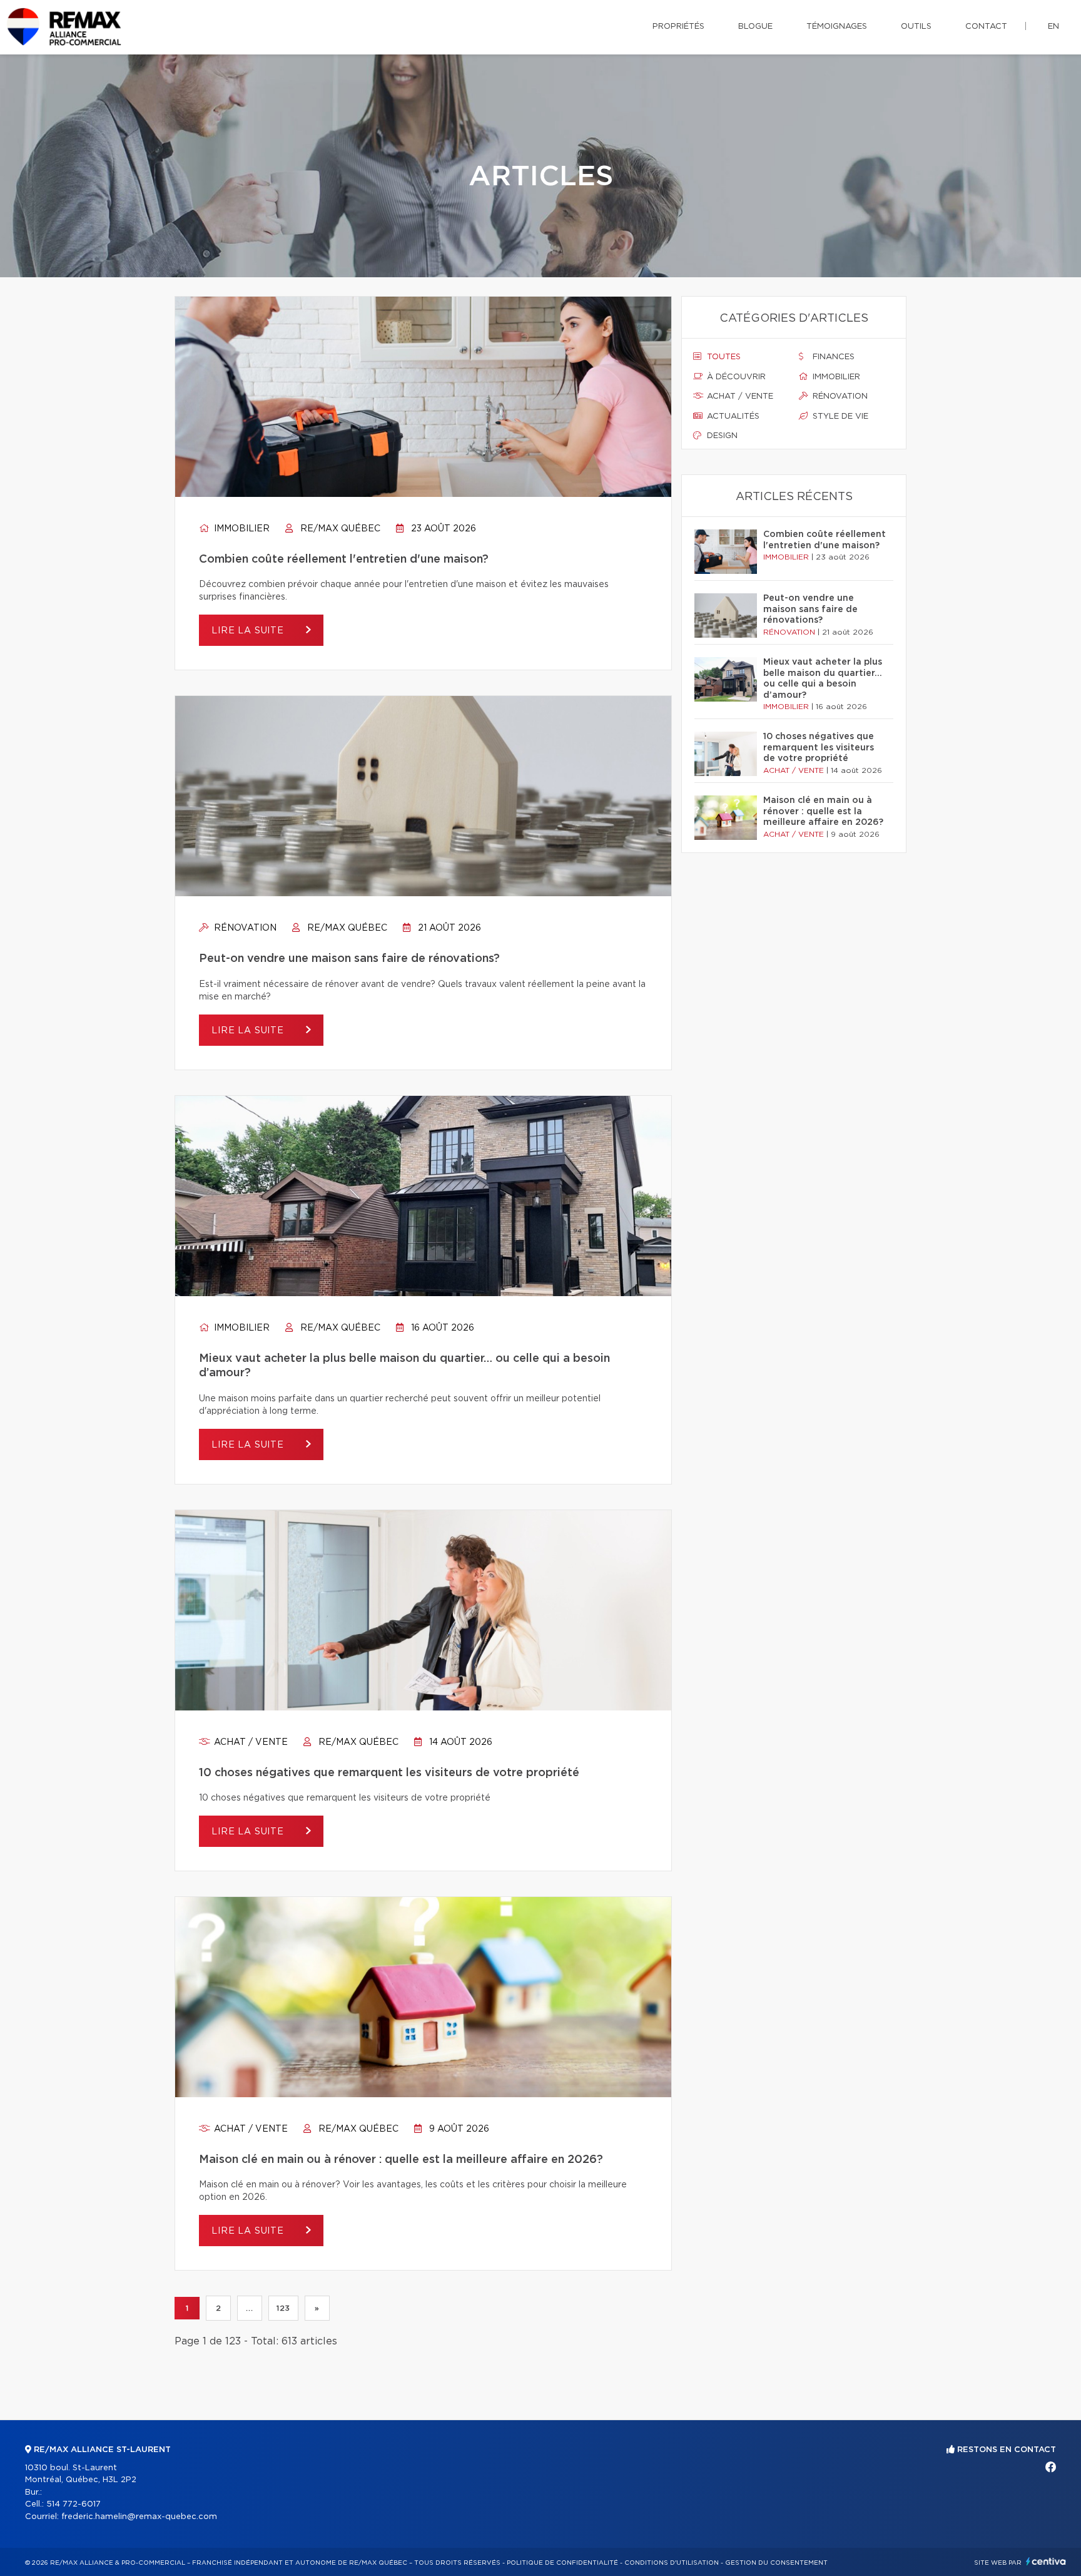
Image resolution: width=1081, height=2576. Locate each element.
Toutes (723, 357)
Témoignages (837, 27)
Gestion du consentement (776, 2563)
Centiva (1046, 2561)
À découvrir (735, 377)
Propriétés (678, 27)
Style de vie (839, 417)
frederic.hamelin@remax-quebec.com (139, 2517)
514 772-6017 (74, 2504)
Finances (832, 357)
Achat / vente (250, 1742)
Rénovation (244, 928)
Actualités (732, 417)
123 (283, 2308)
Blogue (755, 27)
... (249, 2308)
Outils (916, 27)
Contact (986, 27)
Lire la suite (249, 631)
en (1053, 27)
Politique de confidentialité (562, 2563)
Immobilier (241, 529)
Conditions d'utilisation (672, 2563)
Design (721, 436)
